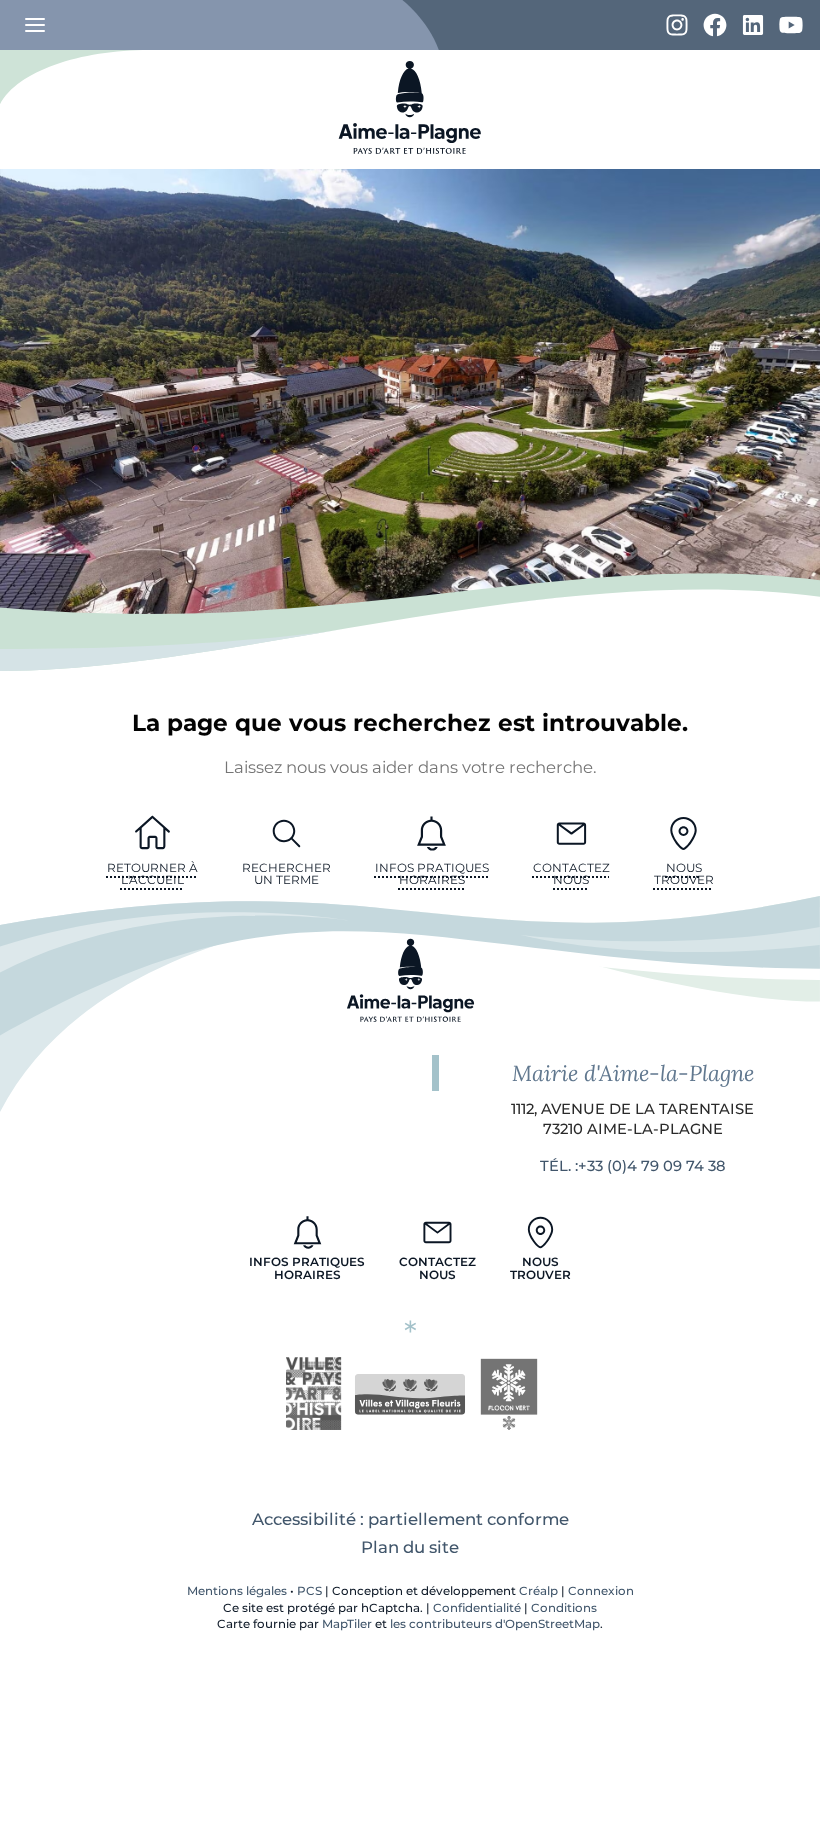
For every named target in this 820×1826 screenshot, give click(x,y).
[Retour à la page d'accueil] (410, 163)
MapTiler (347, 1624)
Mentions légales (237, 1591)
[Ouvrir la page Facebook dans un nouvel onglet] (715, 26)
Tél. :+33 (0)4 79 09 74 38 (632, 1166)
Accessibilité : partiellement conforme (410, 1519)
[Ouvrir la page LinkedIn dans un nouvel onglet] (753, 26)
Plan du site (410, 1547)
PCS (309, 1591)
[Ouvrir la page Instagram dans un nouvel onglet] (677, 26)
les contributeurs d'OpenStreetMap (495, 1624)
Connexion (601, 1591)
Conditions (564, 1608)
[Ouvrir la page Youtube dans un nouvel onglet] (791, 26)
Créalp (538, 1591)
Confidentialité (477, 1608)
